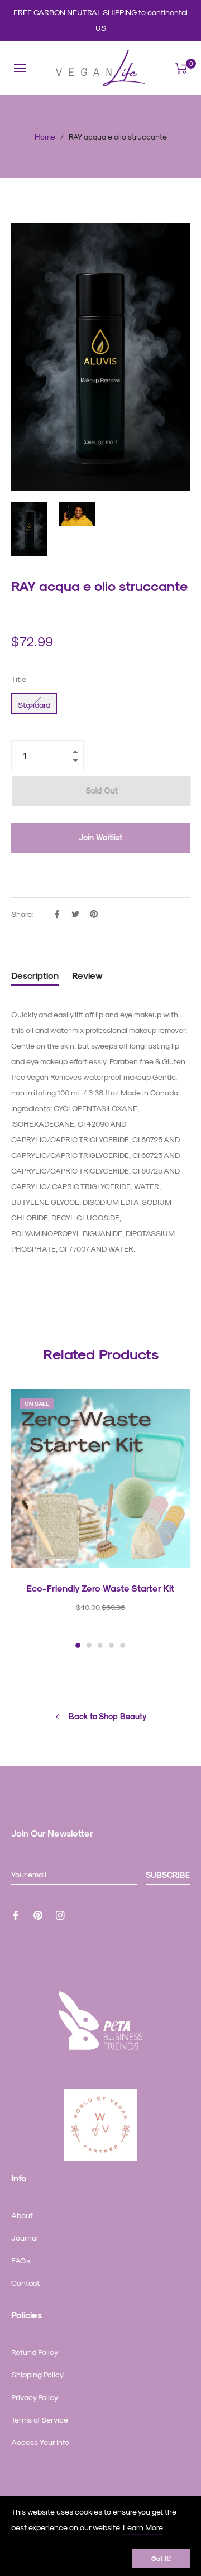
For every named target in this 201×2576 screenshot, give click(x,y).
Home (45, 136)
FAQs (21, 2260)
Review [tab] (88, 975)
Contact (25, 2283)
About (22, 2215)
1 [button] (78, 1645)
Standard (34, 705)
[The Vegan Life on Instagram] (60, 1914)
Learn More (143, 2527)
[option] (100, 1520)
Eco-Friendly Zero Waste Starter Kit (100, 1588)
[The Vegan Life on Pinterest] (38, 1914)
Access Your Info (40, 2442)
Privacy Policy (35, 2397)
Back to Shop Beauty (107, 1717)
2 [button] (89, 1645)
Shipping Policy (37, 2374)
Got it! (161, 2558)
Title (19, 679)
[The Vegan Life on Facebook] (16, 1914)
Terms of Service (40, 2419)
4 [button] (111, 1645)
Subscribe (168, 1875)
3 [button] (100, 1645)
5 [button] (123, 1645)
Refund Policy (35, 2352)
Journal (25, 2238)
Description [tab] (35, 975)
